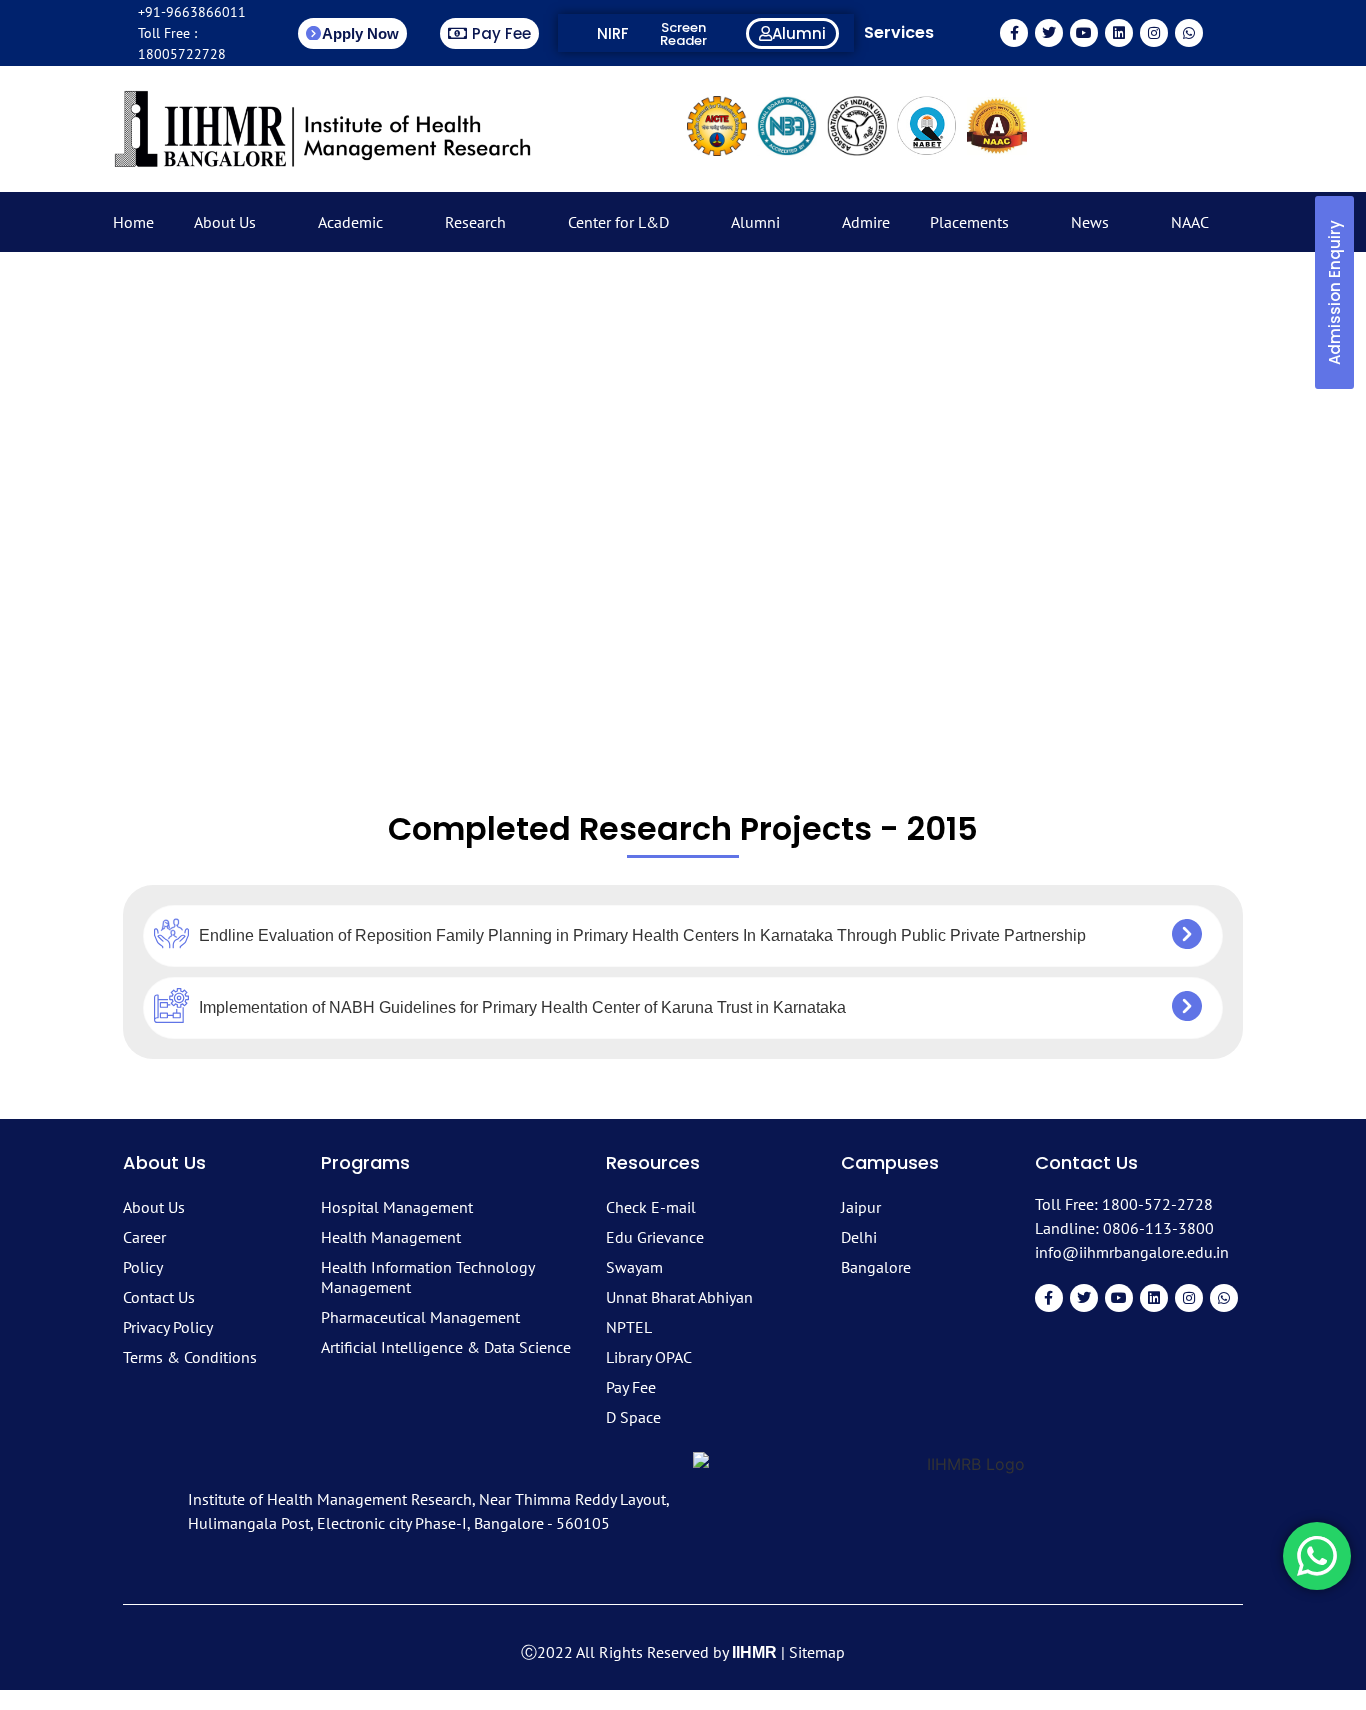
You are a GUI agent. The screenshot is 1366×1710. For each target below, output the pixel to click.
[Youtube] (1084, 33)
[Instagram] (1154, 33)
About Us (225, 222)
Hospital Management (397, 1207)
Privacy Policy (168, 1327)
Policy (143, 1267)
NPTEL (629, 1327)
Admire (866, 222)
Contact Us (159, 1297)
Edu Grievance (655, 1237)
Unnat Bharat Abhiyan (679, 1297)
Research (475, 222)
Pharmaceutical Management (420, 1317)
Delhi (859, 1237)
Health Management (391, 1237)
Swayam (634, 1267)
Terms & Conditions (190, 1357)
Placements (969, 222)
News (1090, 222)
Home (133, 222)
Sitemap (817, 1652)
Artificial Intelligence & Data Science (446, 1347)
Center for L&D (618, 222)
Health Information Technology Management (427, 1277)
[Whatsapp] (1189, 33)
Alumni (755, 222)
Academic (350, 222)
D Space (633, 1417)
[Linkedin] (1119, 33)
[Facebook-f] (1014, 33)
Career (144, 1237)
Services (899, 32)
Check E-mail (651, 1207)
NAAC (1190, 222)
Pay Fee (631, 1387)
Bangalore (876, 1267)
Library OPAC (649, 1357)
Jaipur (861, 1207)
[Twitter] (1049, 33)
